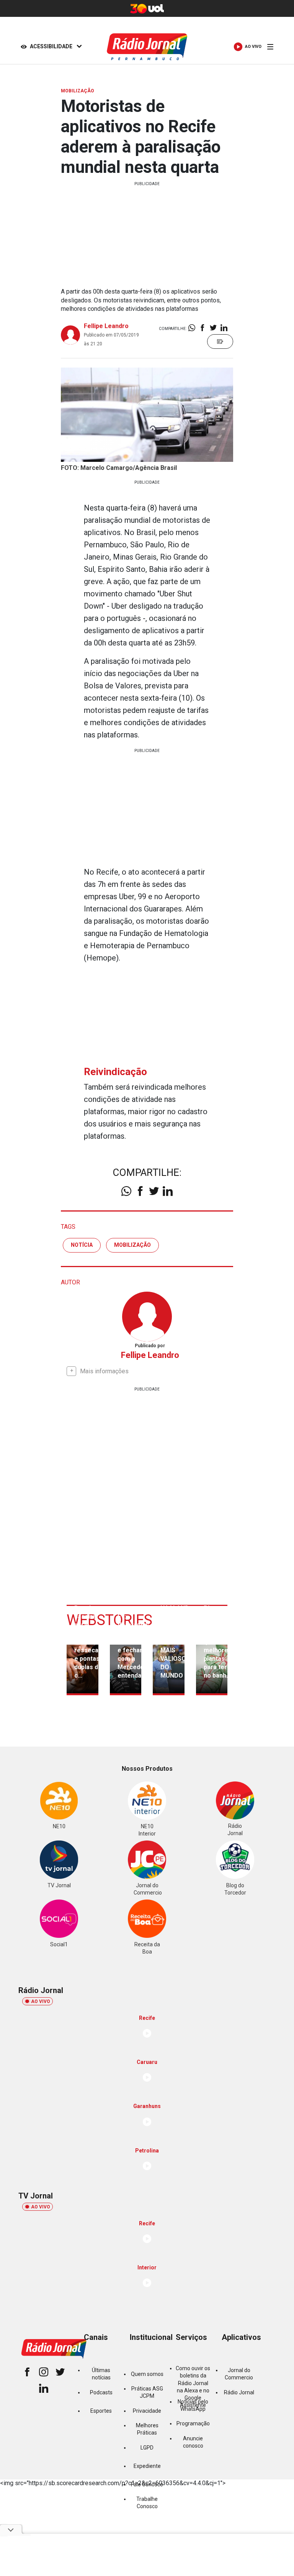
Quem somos (147, 2374)
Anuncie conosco (193, 2442)
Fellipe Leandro (106, 326)
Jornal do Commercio (239, 2374)
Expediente (147, 2466)
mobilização (132, 1245)
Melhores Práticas (147, 2429)
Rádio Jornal (239, 2392)
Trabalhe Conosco (147, 2503)
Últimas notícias (101, 2374)
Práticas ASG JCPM (147, 2392)
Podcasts (101, 2392)
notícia (82, 1245)
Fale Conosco (147, 2484)
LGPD (147, 2448)
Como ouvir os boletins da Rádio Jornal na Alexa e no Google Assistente (193, 2387)
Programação (193, 2423)
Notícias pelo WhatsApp (193, 2405)
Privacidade (147, 2411)
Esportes (101, 2411)
